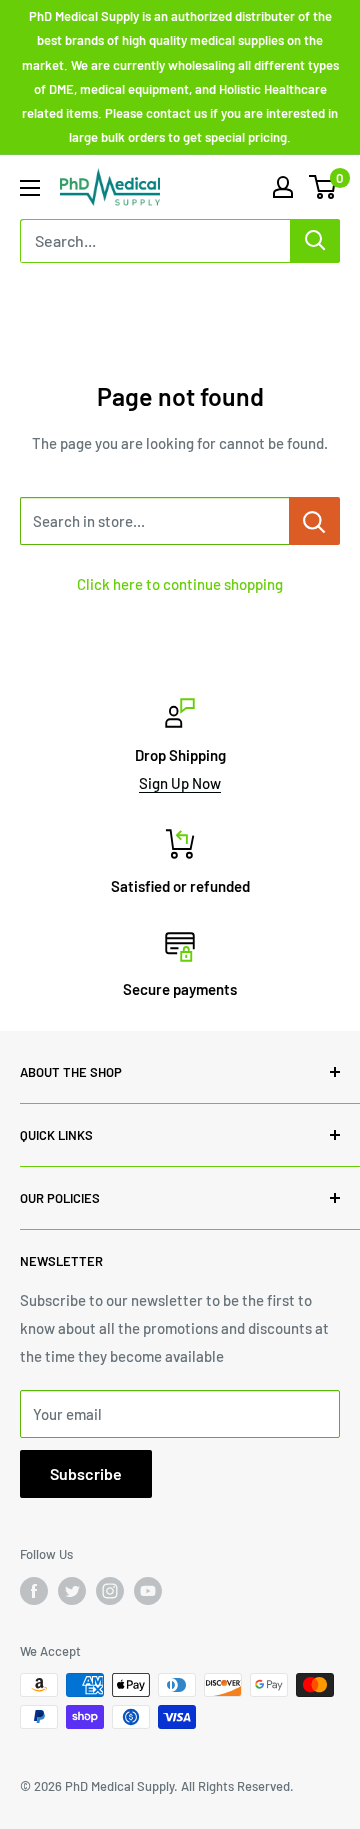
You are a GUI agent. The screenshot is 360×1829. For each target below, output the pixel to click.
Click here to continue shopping (180, 584)
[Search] (315, 241)
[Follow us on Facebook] (34, 1591)
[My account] (283, 187)
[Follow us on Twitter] (72, 1591)
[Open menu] (30, 188)
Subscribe (86, 1473)
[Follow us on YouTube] (148, 1591)
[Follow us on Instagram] (110, 1591)
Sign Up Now (180, 783)
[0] (323, 187)
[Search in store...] (314, 521)
